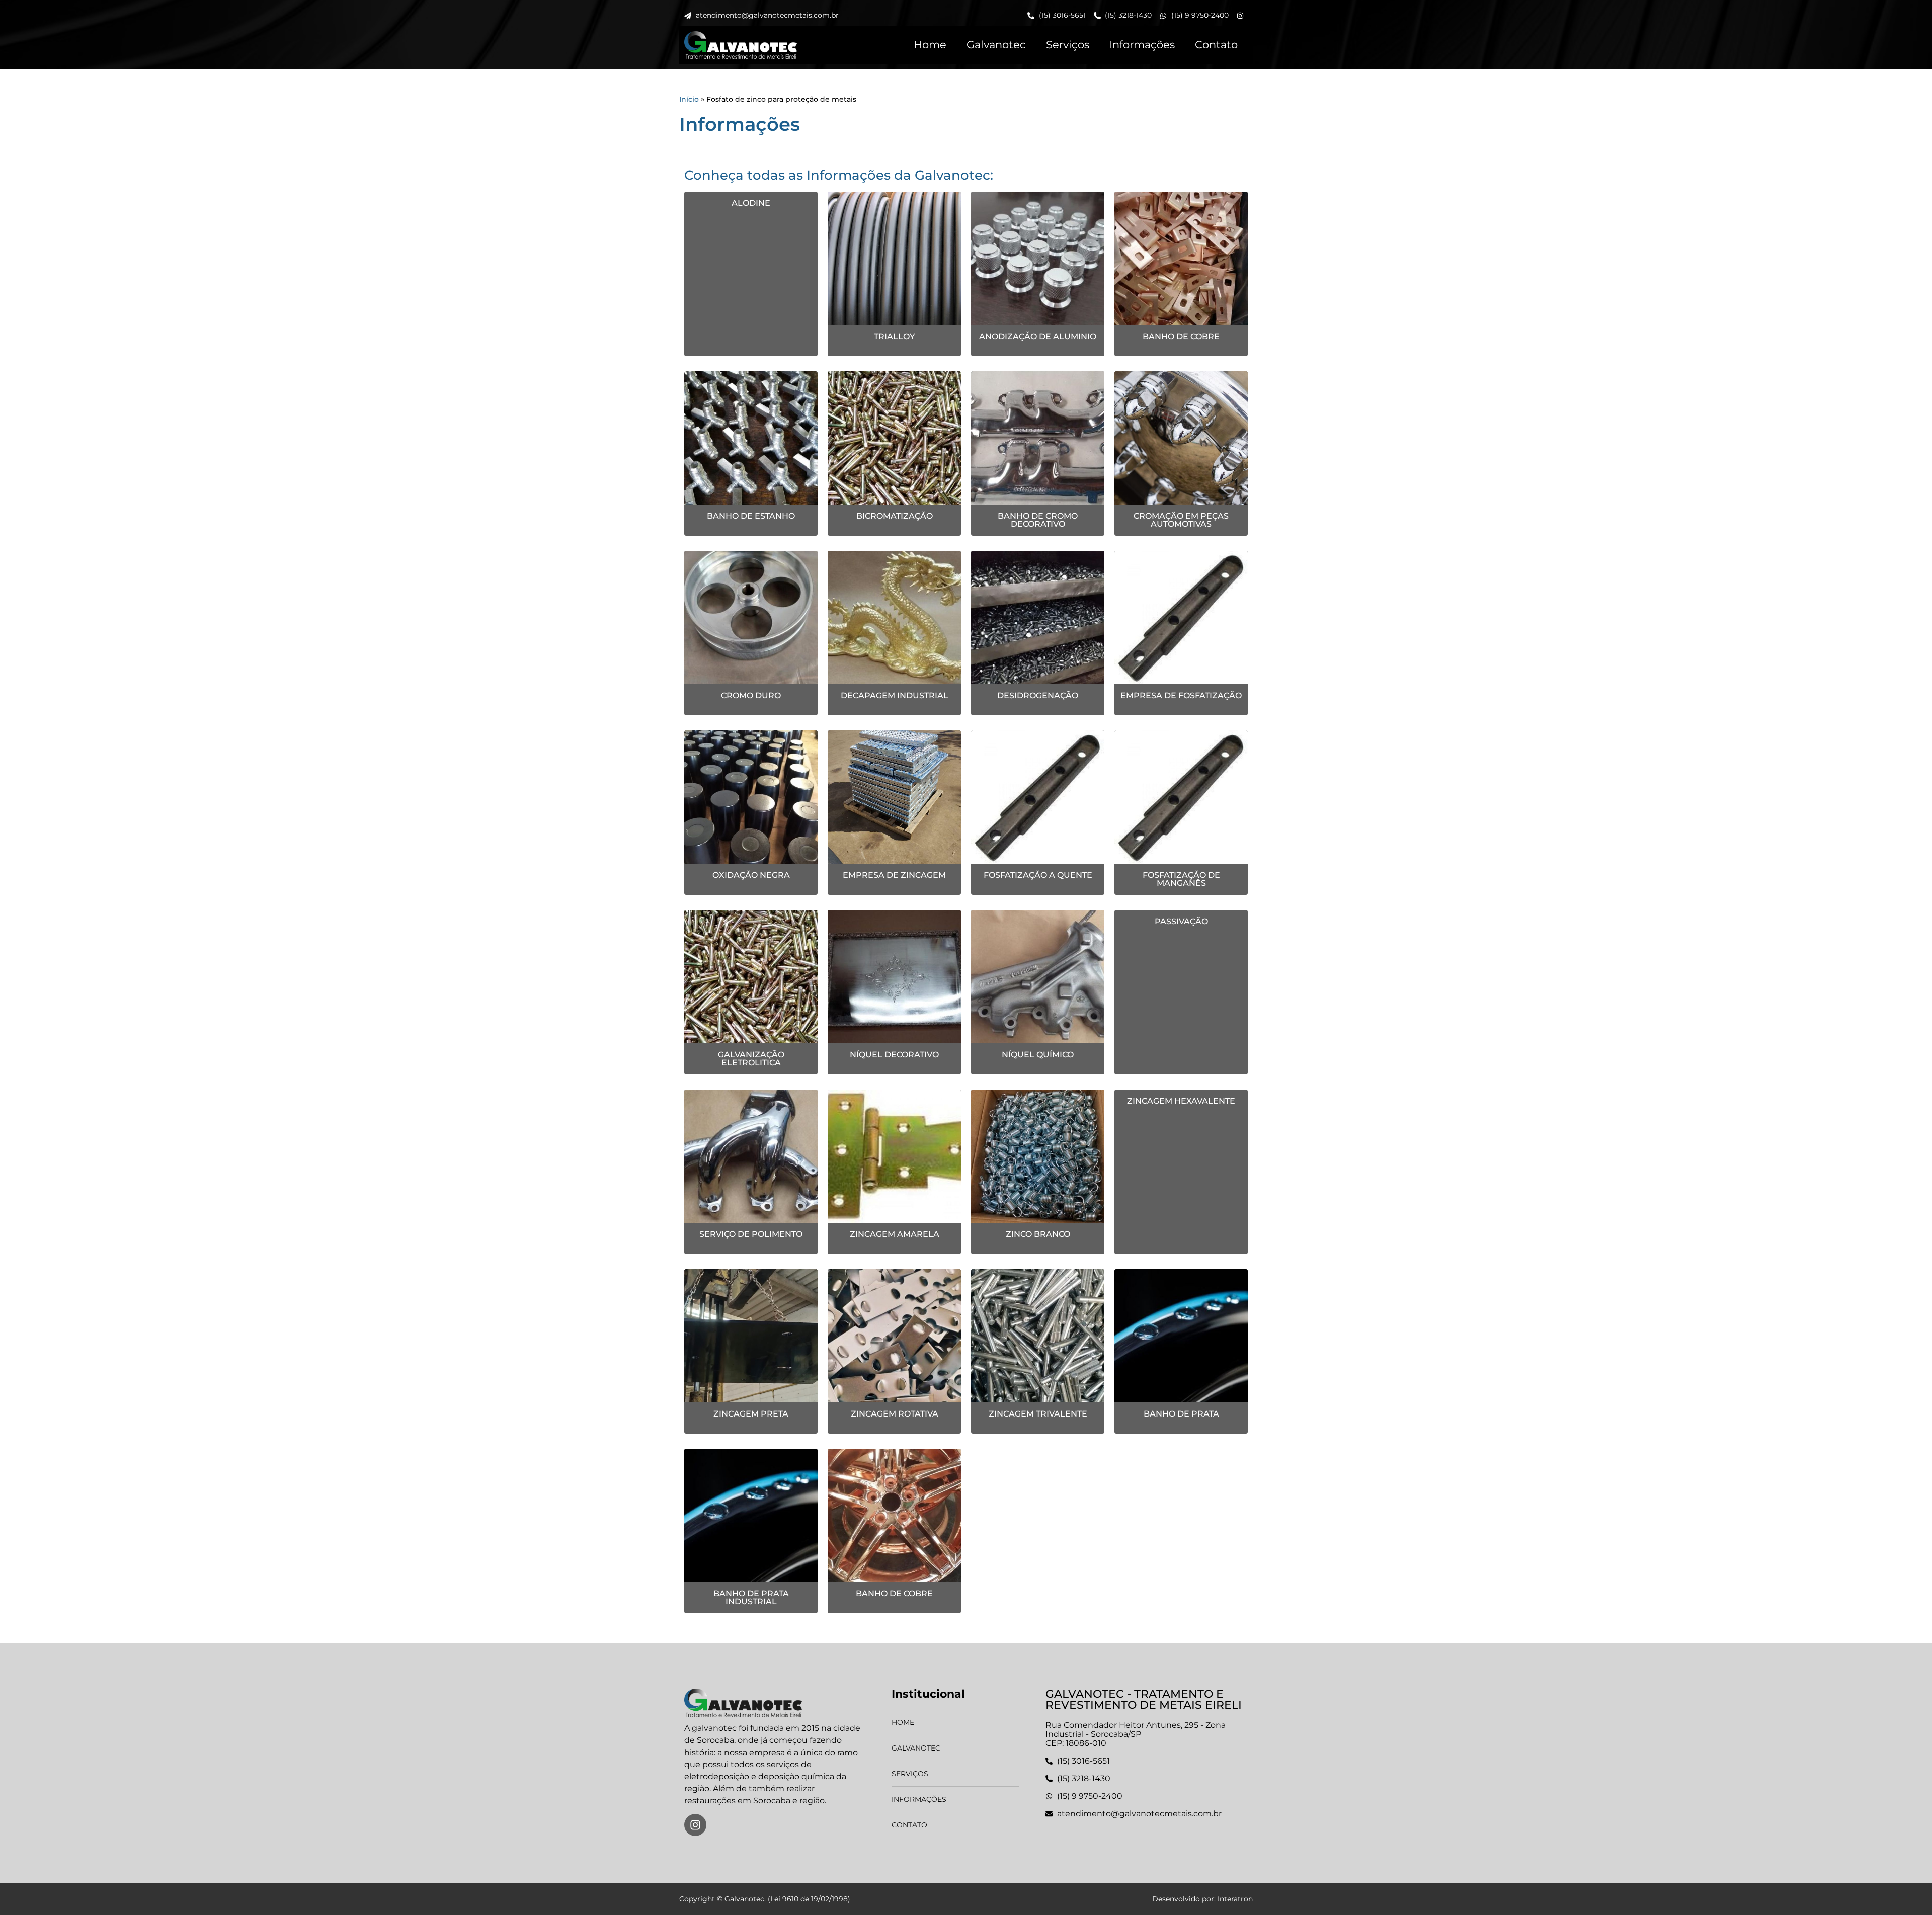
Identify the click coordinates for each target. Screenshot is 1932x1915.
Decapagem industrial (895, 695)
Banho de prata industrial (751, 1597)
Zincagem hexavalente (1181, 1101)
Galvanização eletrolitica (751, 1059)
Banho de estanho (751, 516)
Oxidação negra (751, 875)
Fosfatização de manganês (1181, 879)
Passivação (1181, 921)
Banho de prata (1181, 1414)
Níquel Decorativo (894, 1055)
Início (689, 99)
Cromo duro (751, 695)
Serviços (1068, 45)
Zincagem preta (751, 1414)
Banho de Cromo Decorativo (1038, 520)
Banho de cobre (1181, 336)
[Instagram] (695, 1825)
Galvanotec (996, 45)
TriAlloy (894, 336)
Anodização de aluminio (1038, 336)
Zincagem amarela (895, 1234)
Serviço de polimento (751, 1234)
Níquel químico (1038, 1055)
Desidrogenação (1038, 695)
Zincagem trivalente (1038, 1414)
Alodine (751, 203)
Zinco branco (1038, 1234)
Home (930, 45)
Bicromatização (895, 516)
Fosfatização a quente (1038, 875)
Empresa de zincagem (894, 875)
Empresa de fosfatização (1181, 695)
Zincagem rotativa (895, 1414)
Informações (1142, 45)
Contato (1216, 45)
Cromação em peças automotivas (1181, 520)
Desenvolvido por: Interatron (1202, 1899)
